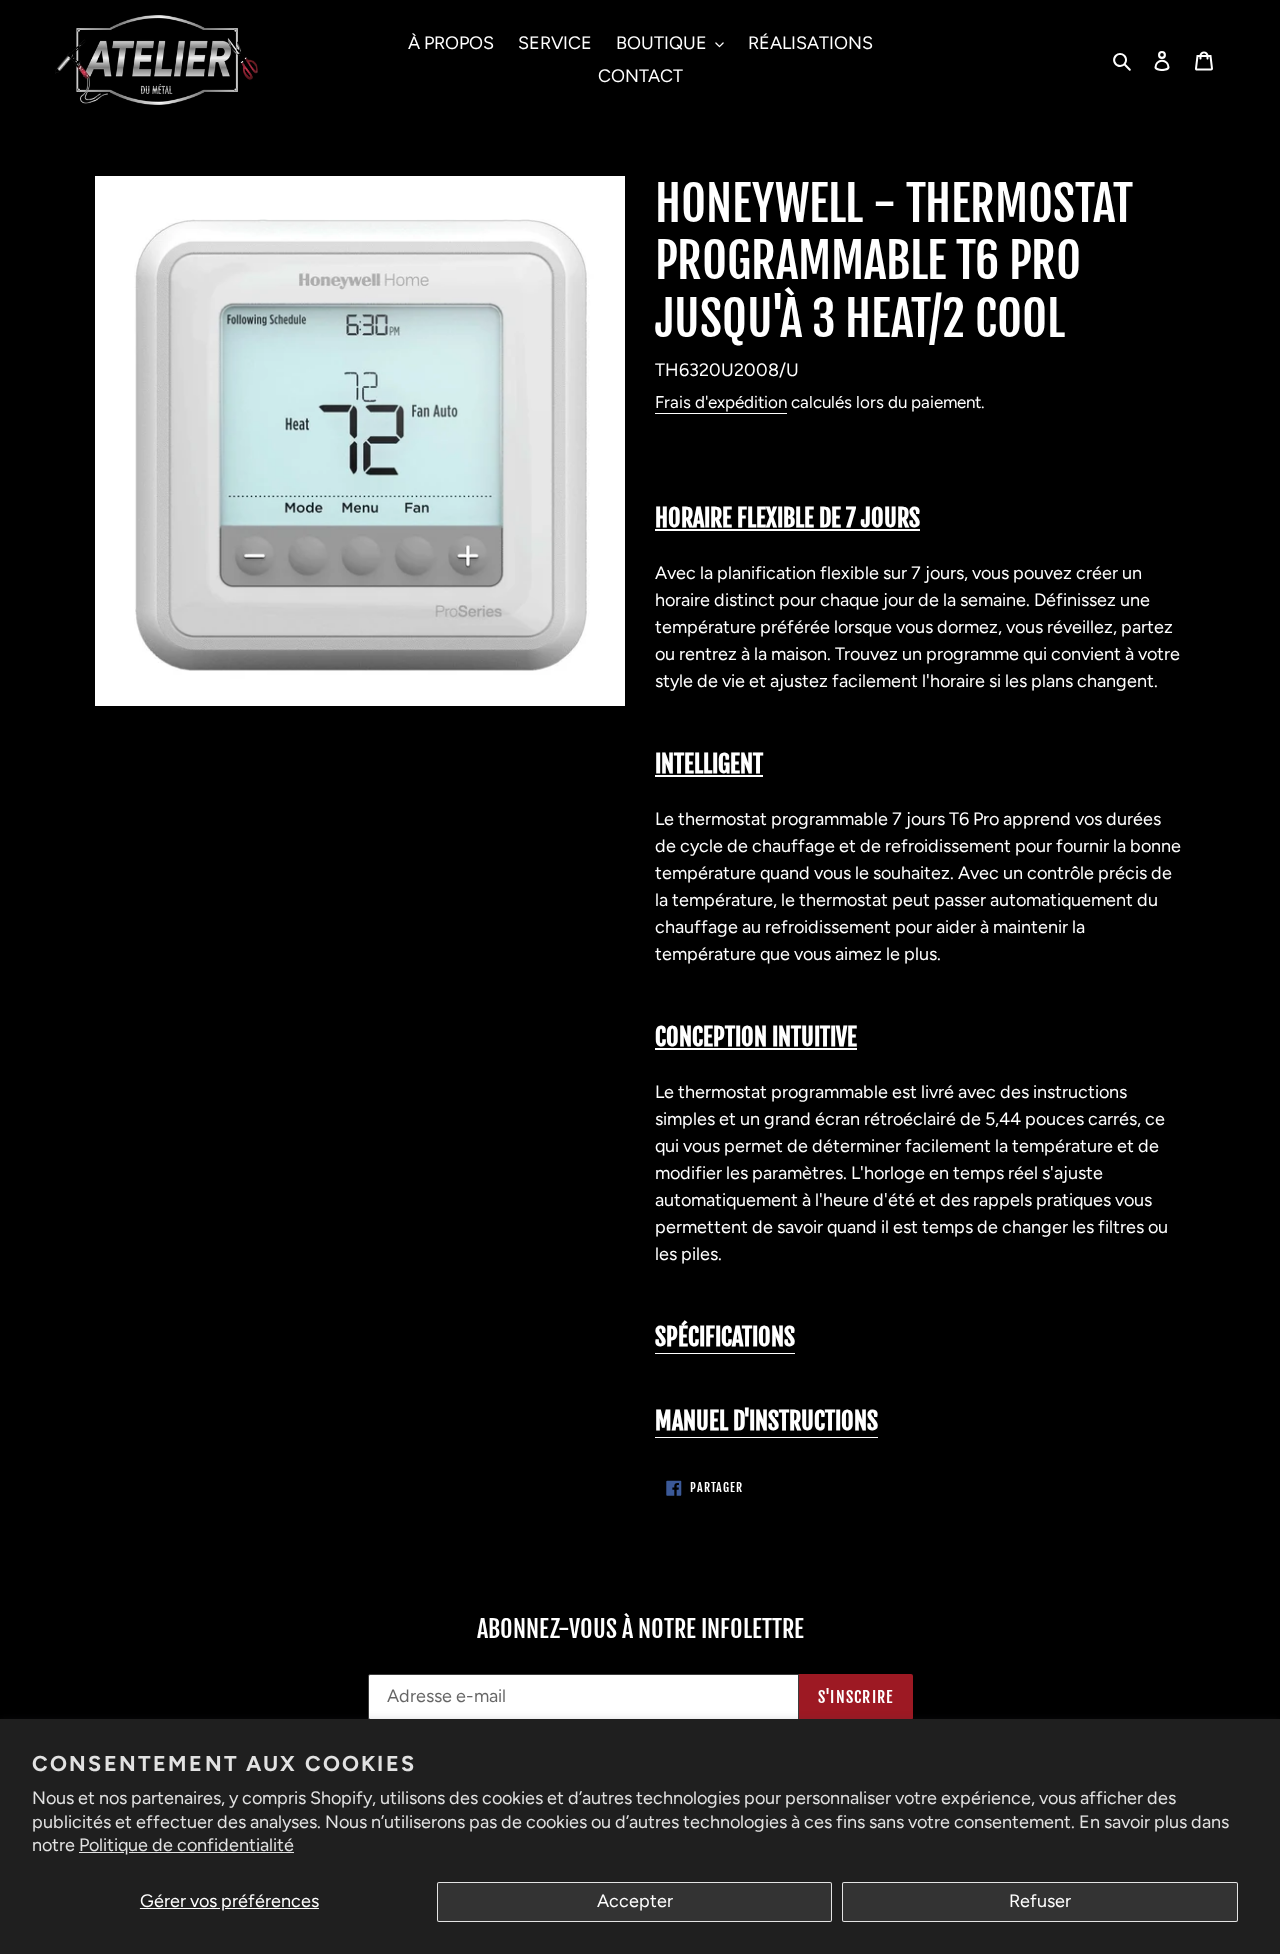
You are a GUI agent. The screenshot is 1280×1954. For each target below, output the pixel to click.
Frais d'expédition (721, 402)
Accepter (635, 1901)
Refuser (1040, 1901)
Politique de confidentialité (186, 1845)
